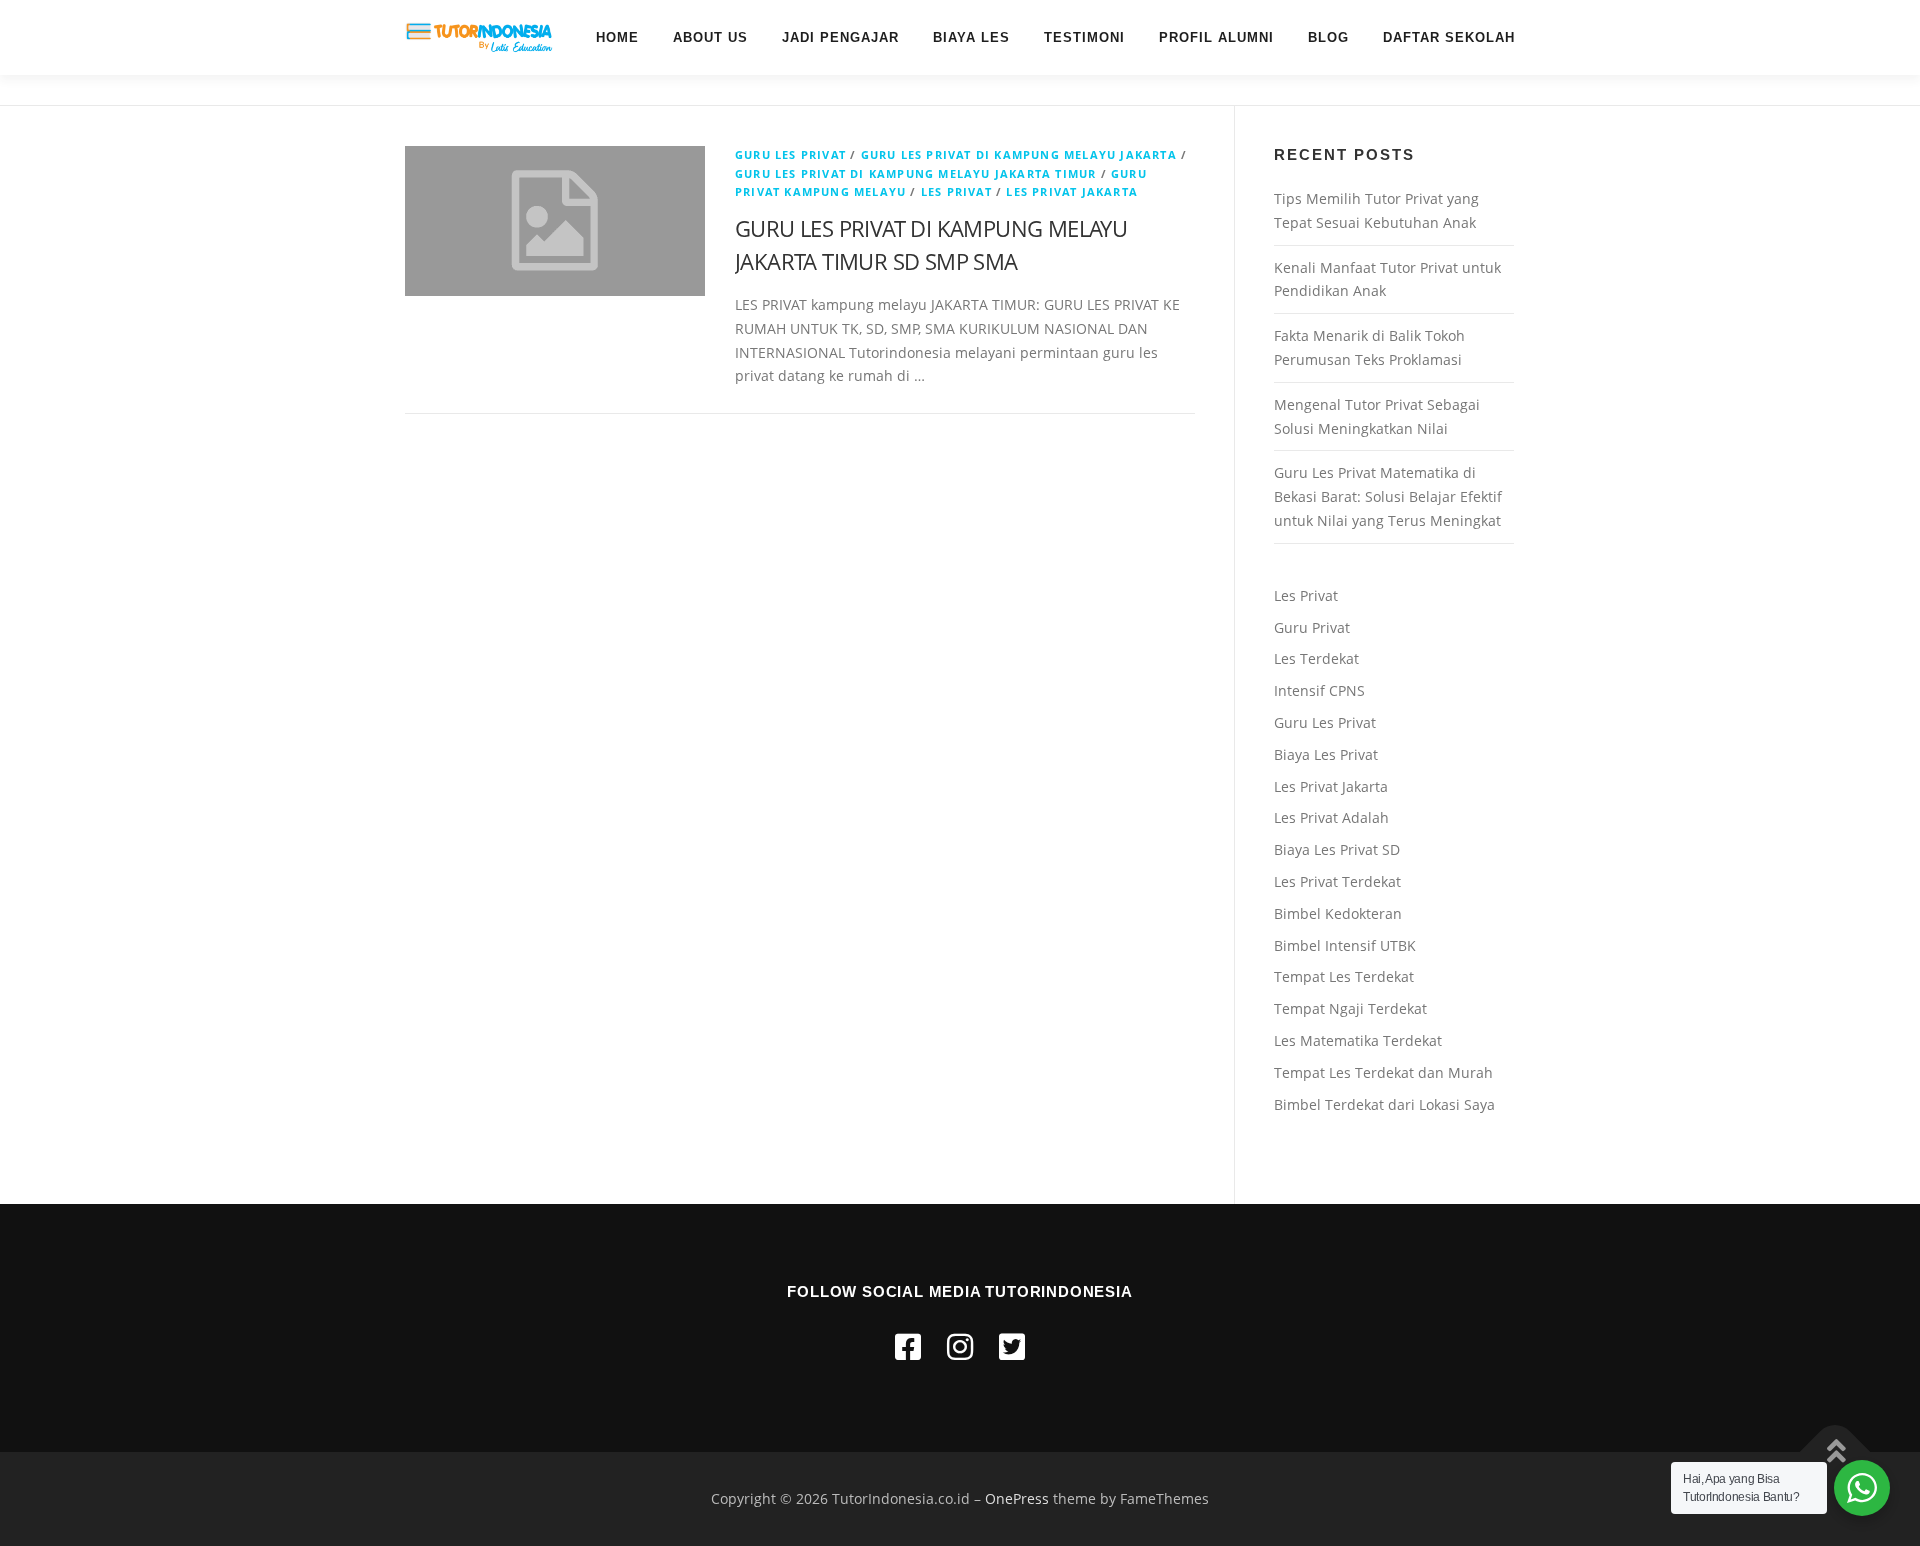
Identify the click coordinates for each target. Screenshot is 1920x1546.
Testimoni (1084, 37)
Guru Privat (1312, 627)
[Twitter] (1012, 1346)
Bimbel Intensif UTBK (1345, 945)
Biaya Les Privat (1326, 754)
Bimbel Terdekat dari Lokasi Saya (1384, 1104)
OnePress (1017, 1498)
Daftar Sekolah (1449, 37)
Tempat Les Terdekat (1344, 976)
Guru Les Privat (790, 154)
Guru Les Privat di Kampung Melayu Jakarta (1019, 154)
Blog (1328, 37)
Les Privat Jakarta (1331, 786)
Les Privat (956, 191)
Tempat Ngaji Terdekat (1350, 1008)
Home (617, 37)
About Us (710, 37)
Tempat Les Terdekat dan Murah (1383, 1072)
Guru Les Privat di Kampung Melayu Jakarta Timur (915, 173)
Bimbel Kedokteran (1338, 913)
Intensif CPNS (1319, 690)
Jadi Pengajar (840, 37)
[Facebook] (908, 1346)
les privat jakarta (1072, 191)
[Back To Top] (1835, 1451)
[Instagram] (960, 1346)
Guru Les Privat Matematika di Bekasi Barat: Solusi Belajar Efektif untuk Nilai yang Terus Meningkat (1388, 496)
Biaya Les (971, 37)
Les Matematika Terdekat (1358, 1040)
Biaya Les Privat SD (1337, 849)
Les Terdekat (1316, 658)
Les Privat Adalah (1331, 817)
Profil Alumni (1216, 37)
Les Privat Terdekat (1337, 881)
